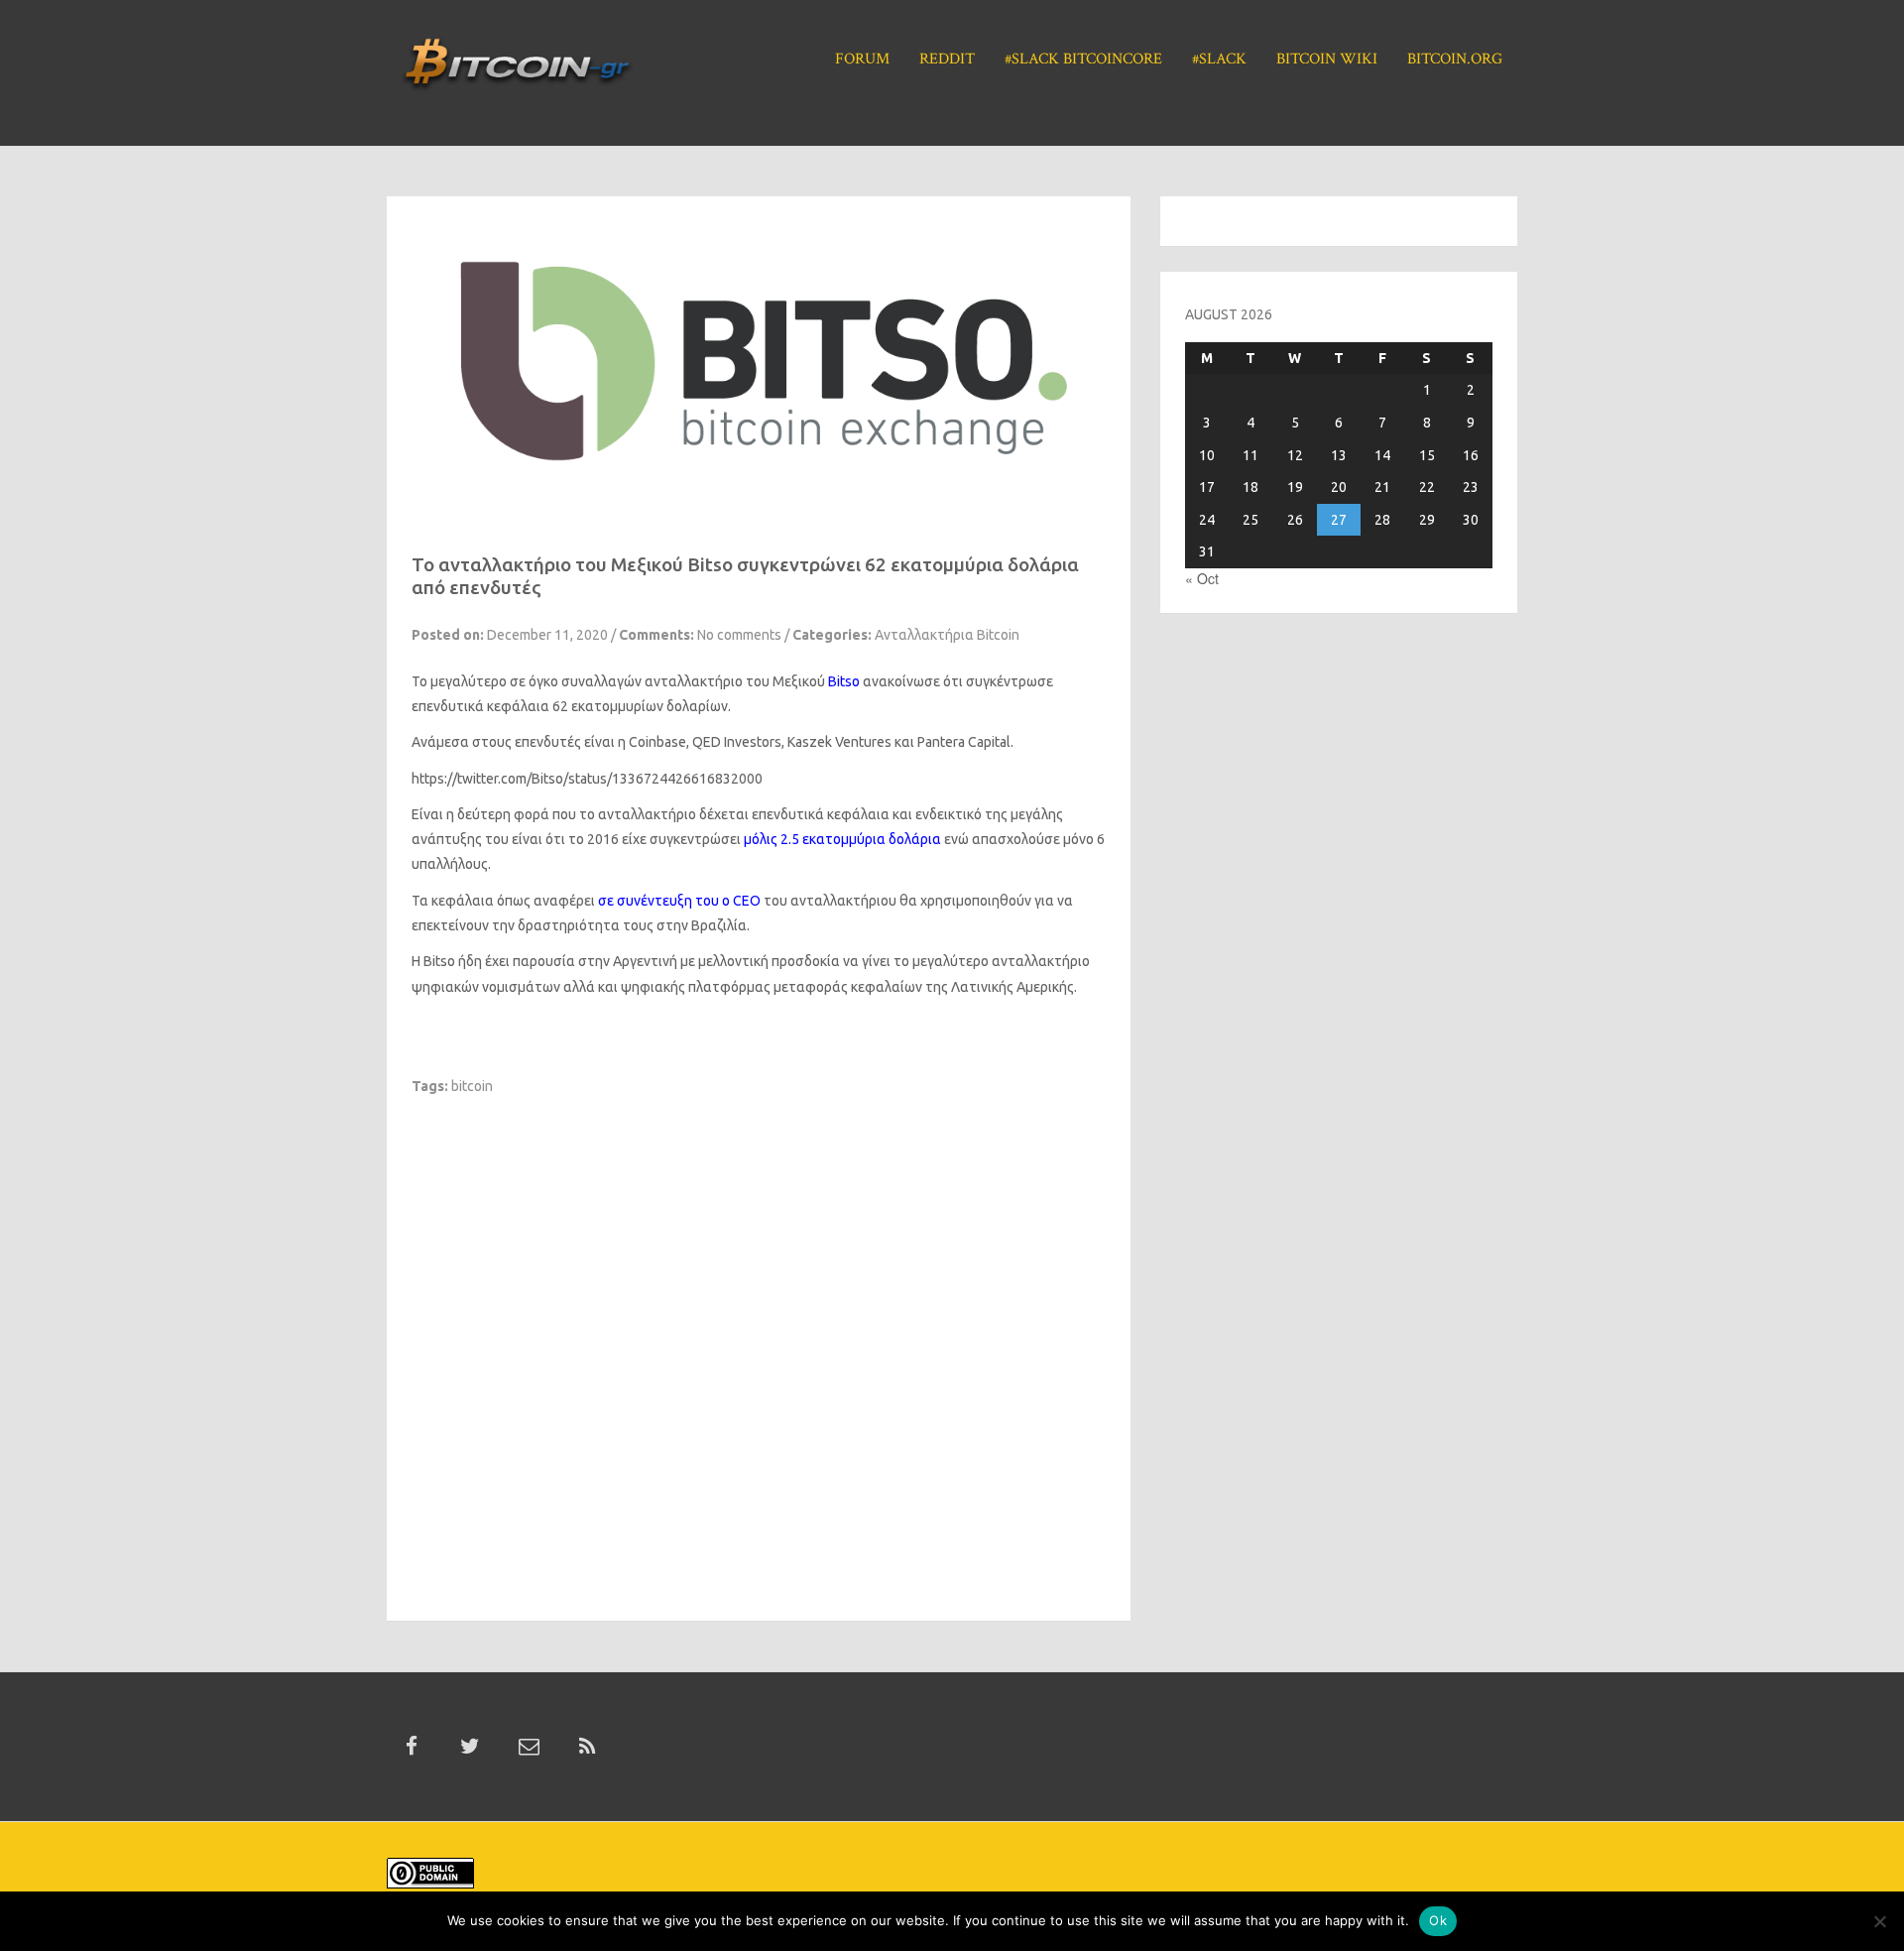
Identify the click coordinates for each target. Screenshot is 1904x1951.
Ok (1438, 1920)
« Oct (1202, 578)
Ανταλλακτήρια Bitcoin (947, 635)
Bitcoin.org (1455, 59)
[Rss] (587, 1747)
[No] (1879, 1921)
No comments (739, 635)
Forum (862, 59)
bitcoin (472, 1086)
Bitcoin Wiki (1327, 59)
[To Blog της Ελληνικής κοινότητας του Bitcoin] (517, 70)
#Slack (1219, 59)
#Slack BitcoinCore (1083, 59)
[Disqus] (759, 1344)
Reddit (947, 59)
